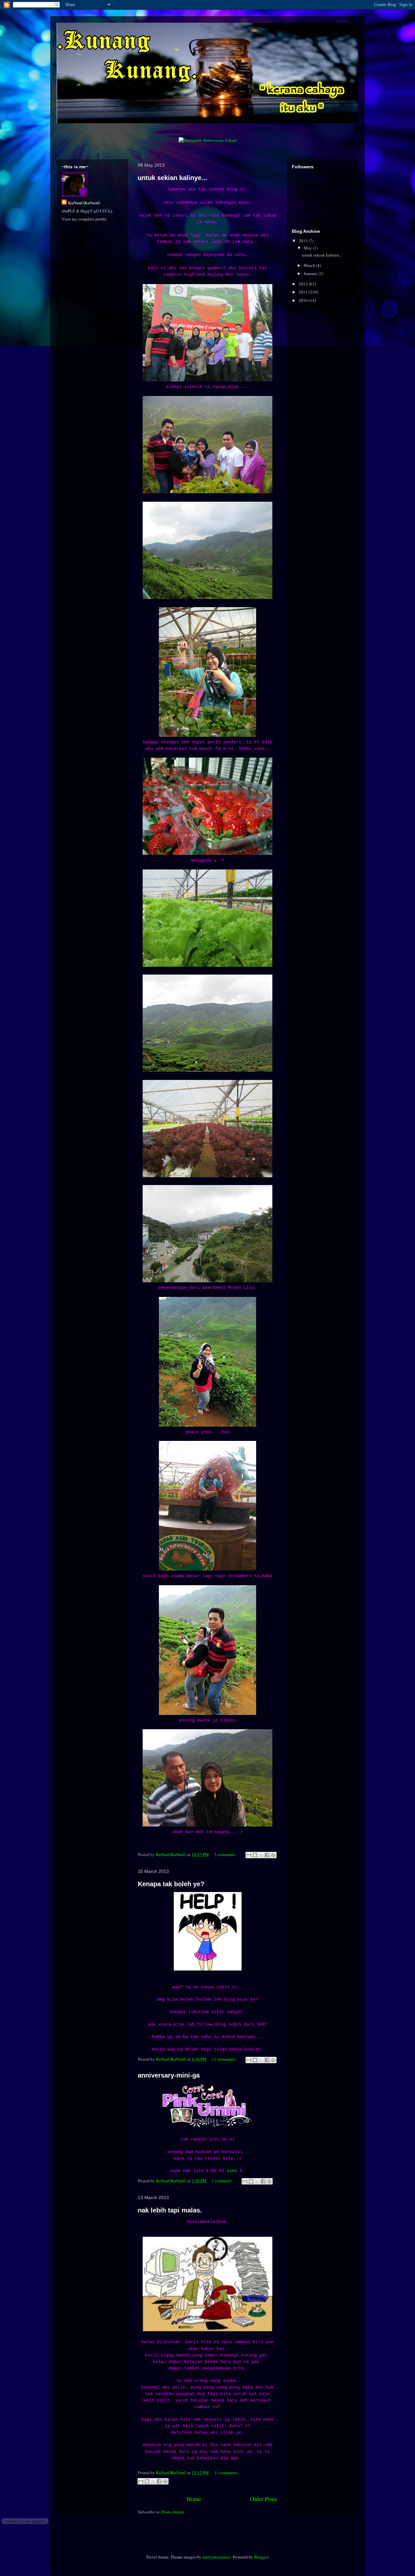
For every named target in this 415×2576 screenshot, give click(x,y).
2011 (304, 292)
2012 (304, 284)
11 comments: (225, 2059)
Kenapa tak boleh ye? (171, 1884)
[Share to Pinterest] (273, 1855)
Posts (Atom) (173, 2512)
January (311, 273)
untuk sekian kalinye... (172, 178)
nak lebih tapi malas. (170, 2210)
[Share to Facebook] (267, 1855)
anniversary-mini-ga (169, 2075)
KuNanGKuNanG (84, 203)
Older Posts (264, 2499)
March (310, 265)
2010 (304, 300)
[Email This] (249, 1855)
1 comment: (223, 2181)
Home (194, 2499)
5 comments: (226, 1854)
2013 (304, 241)
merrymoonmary (217, 2557)
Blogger (261, 2557)
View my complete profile (84, 219)
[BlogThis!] (255, 1855)
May (308, 248)
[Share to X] (261, 1855)
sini (232, 2171)
